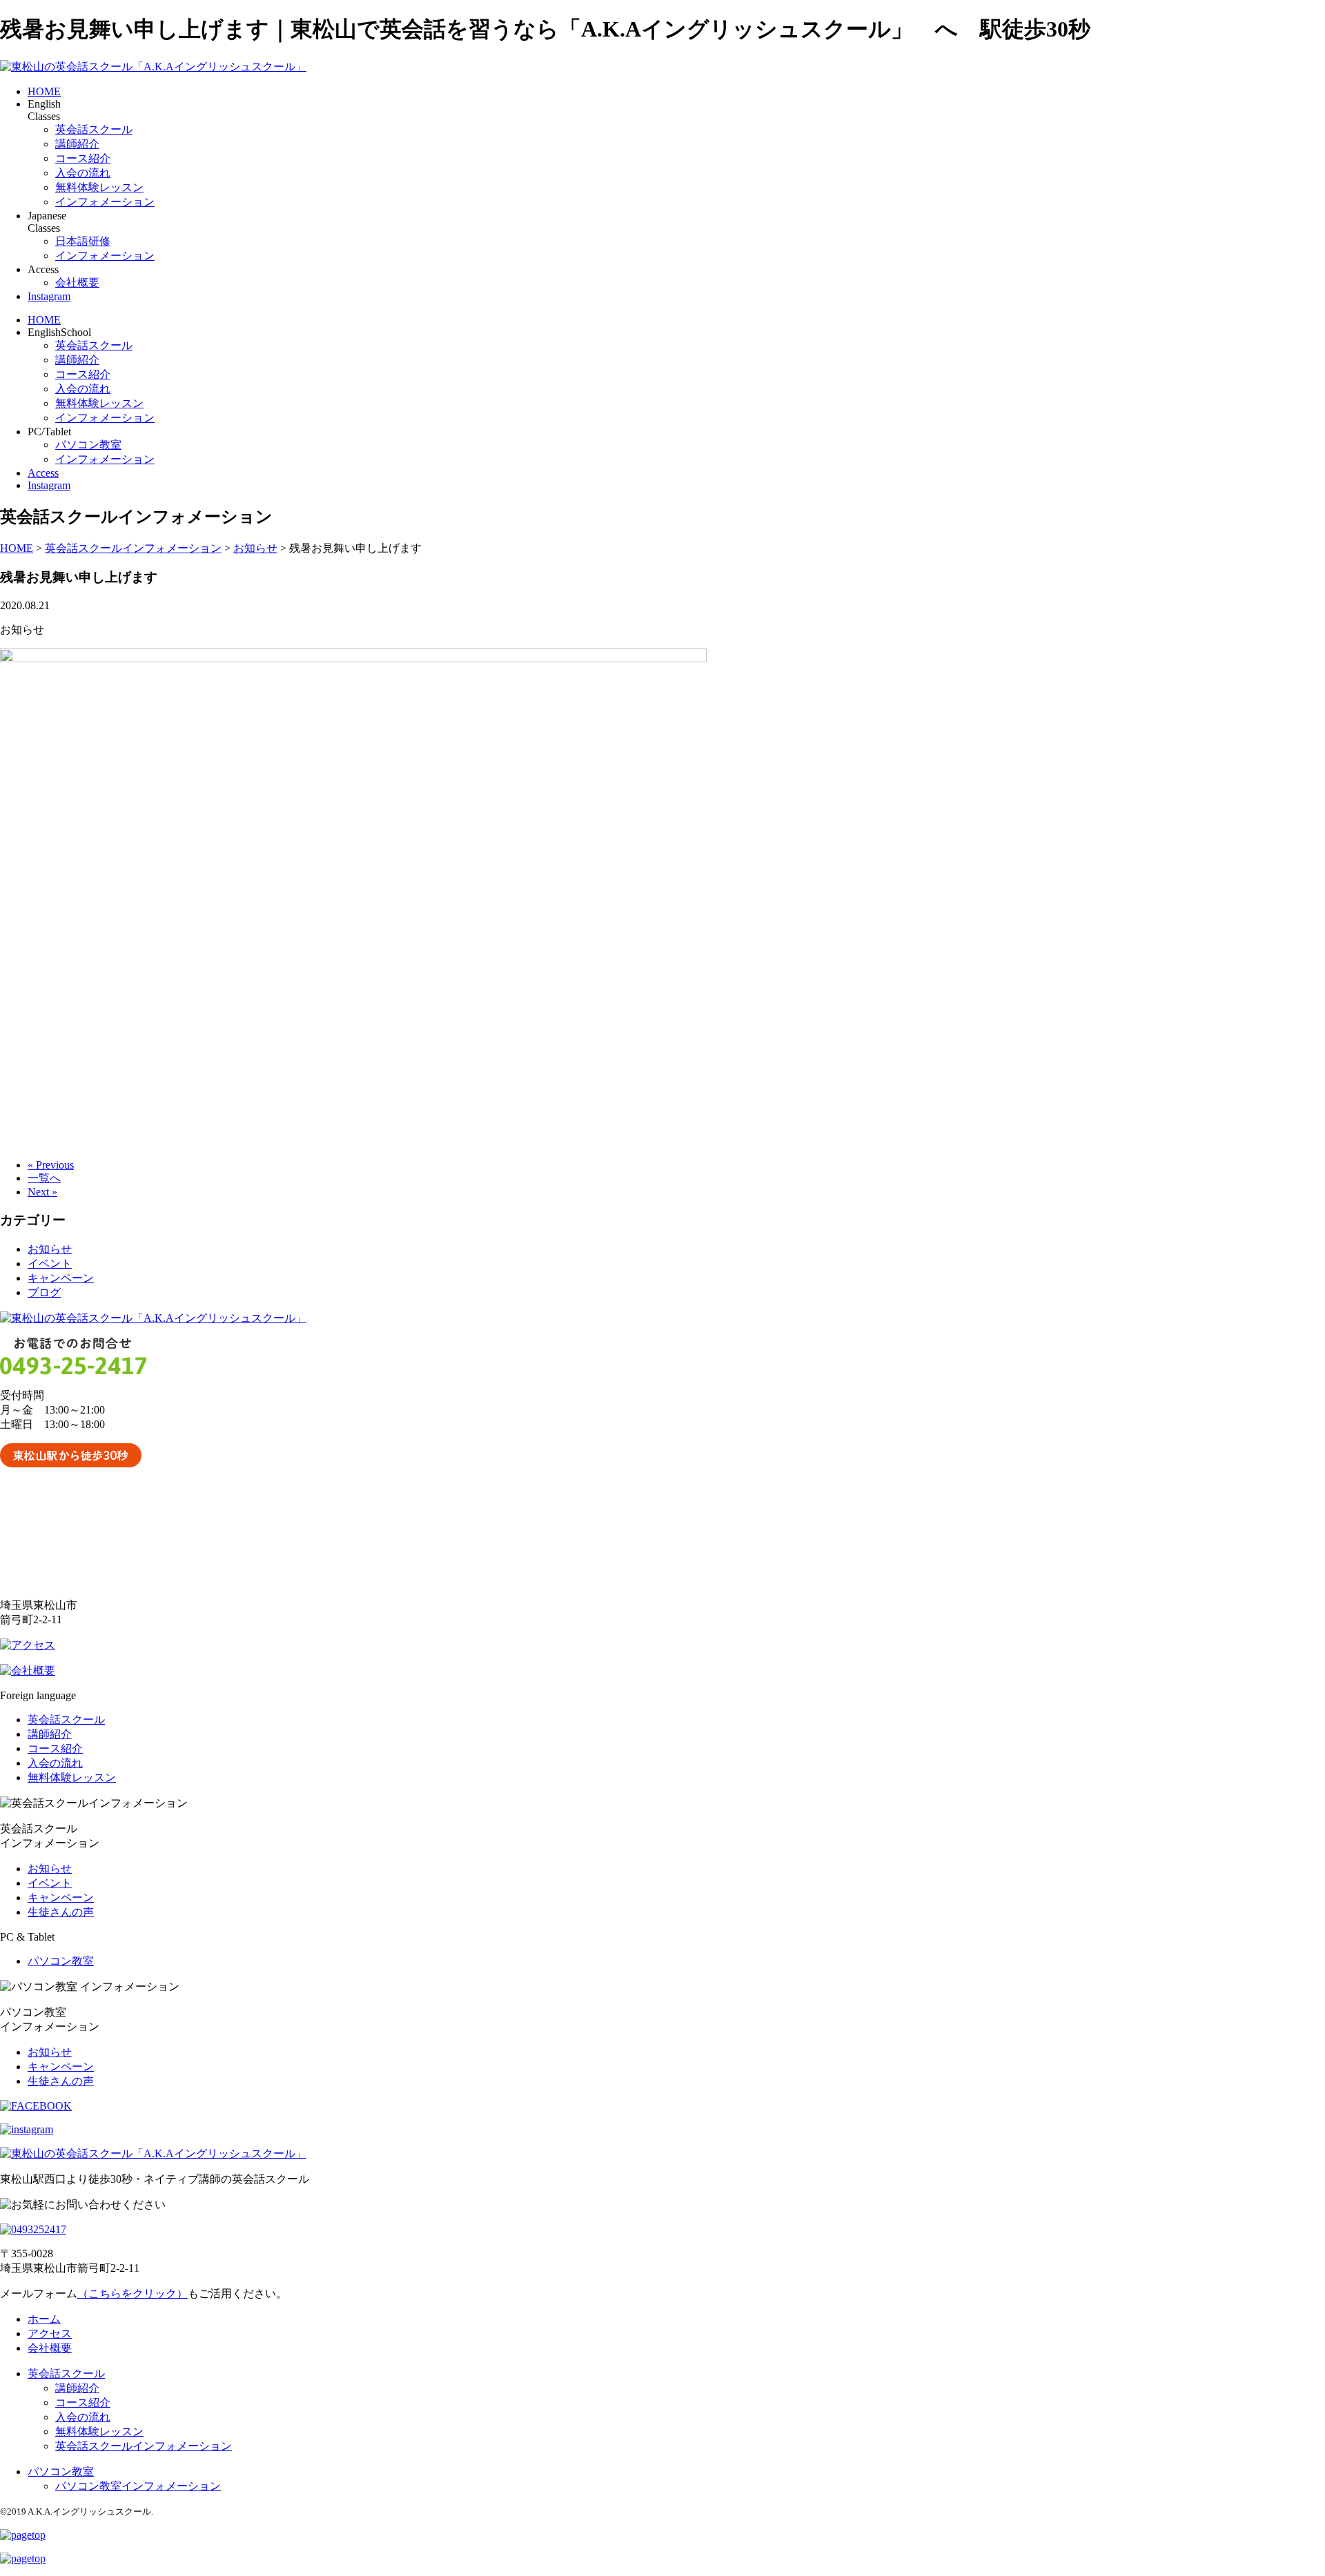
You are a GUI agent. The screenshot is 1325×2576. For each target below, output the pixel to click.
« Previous (51, 1165)
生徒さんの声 (61, 1912)
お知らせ (50, 1249)
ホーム (44, 2319)
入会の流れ (83, 173)
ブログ (44, 1292)
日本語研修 (83, 241)
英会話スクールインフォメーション (144, 2446)
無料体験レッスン (99, 187)
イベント (50, 1264)
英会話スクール (94, 129)
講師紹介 (77, 144)
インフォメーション (105, 202)
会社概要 (77, 283)
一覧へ (44, 1178)
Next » (42, 1192)
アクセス (50, 2334)
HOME (44, 91)
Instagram (49, 296)
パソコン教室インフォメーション (138, 2486)
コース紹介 (83, 158)
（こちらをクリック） (132, 2293)
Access (43, 473)
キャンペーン (61, 1278)
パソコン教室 (88, 445)
